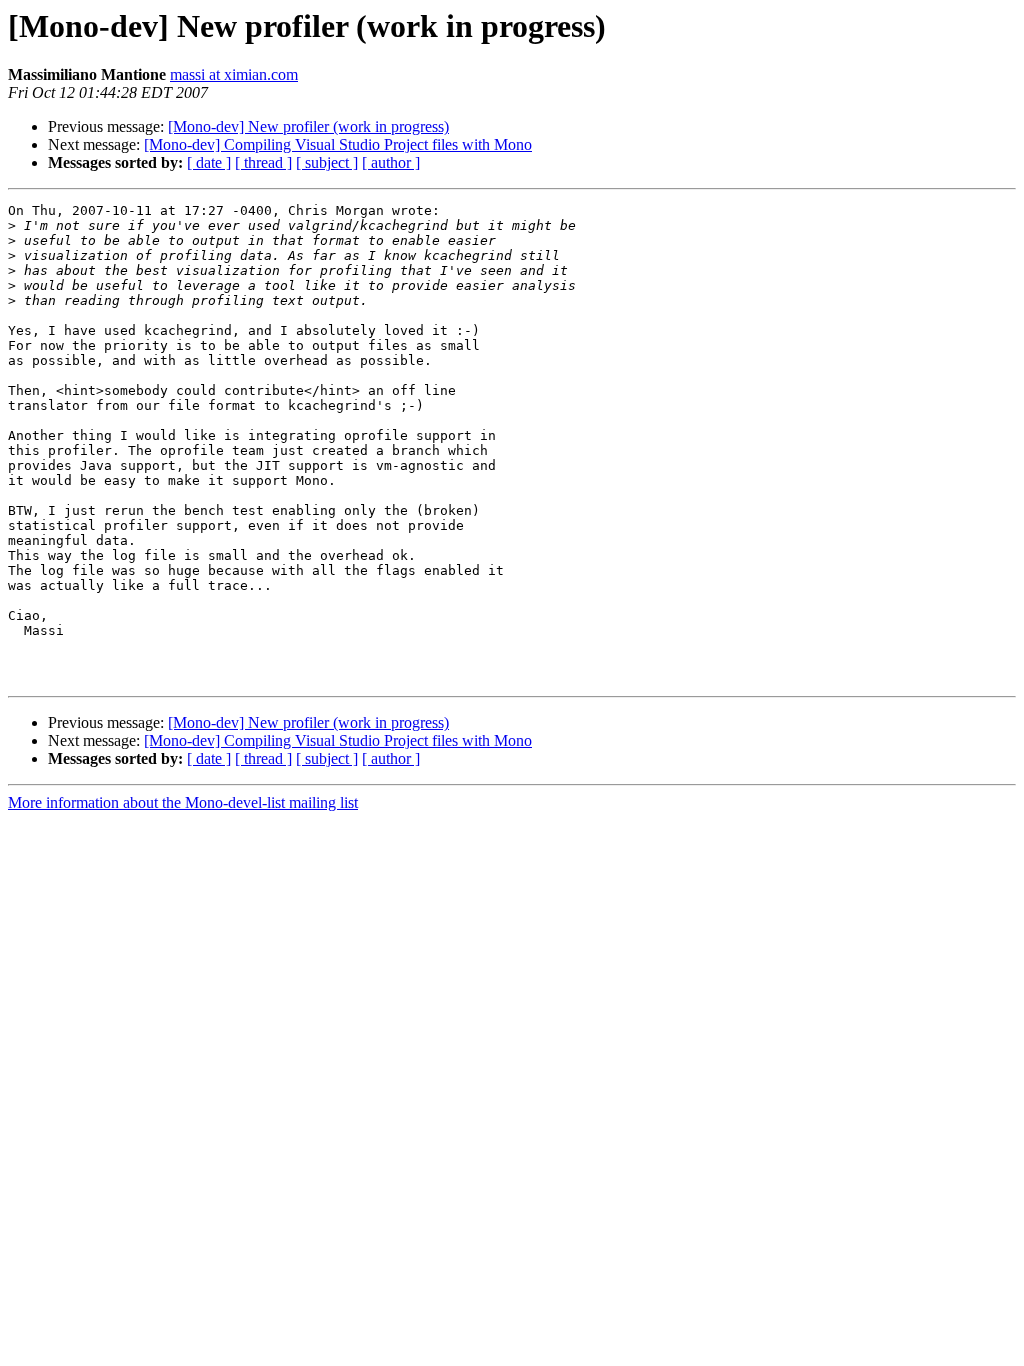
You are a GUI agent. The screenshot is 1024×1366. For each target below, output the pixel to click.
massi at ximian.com (234, 74)
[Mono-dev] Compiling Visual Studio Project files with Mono (338, 144)
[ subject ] (327, 162)
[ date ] (209, 162)
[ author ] (391, 162)
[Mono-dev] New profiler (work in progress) (308, 126)
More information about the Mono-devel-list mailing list (183, 802)
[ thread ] (263, 162)
